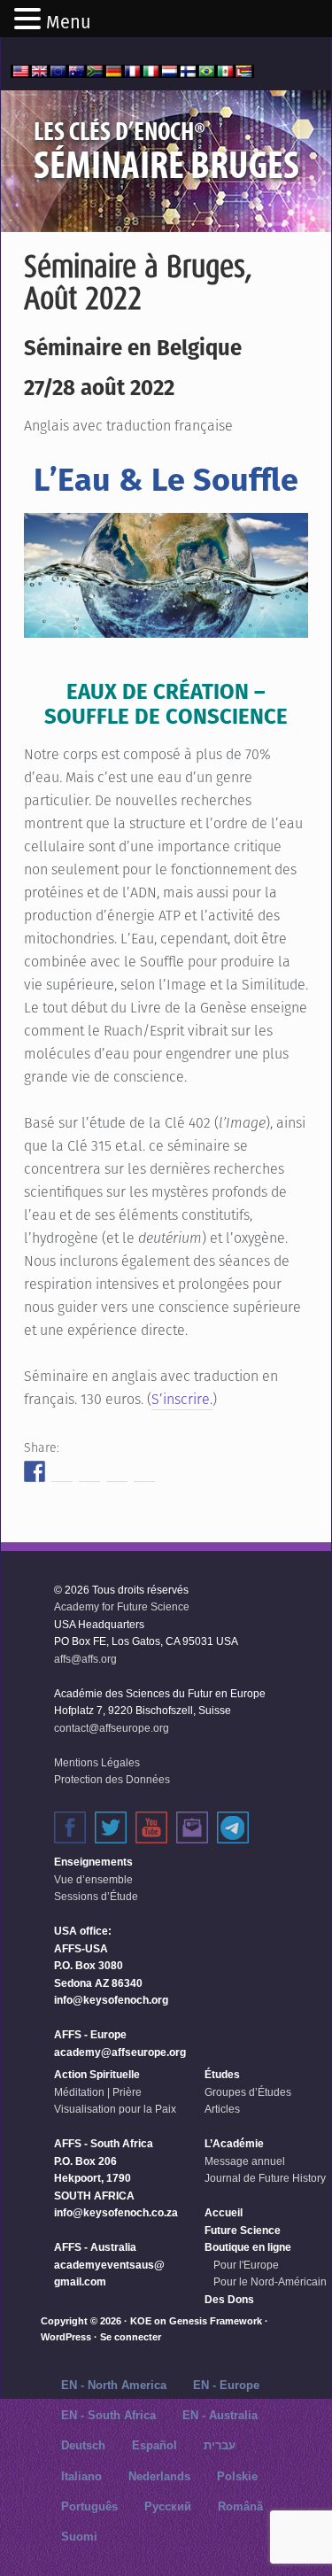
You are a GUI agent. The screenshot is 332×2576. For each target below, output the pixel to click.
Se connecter (131, 2337)
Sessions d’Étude (96, 1897)
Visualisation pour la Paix (115, 2109)
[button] (30, 20)
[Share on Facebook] (35, 1471)
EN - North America (114, 2385)
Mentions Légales (97, 1763)
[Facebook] (70, 1827)
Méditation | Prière (98, 2092)
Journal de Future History (265, 2178)
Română (240, 2506)
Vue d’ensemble (93, 1880)
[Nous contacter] (192, 1827)
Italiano (81, 2476)
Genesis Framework (216, 2321)
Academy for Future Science (122, 1607)
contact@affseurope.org (112, 1728)
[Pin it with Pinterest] (117, 1471)
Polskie (237, 2476)
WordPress (66, 2337)
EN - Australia (220, 2415)
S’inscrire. (182, 1399)
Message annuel (245, 2161)
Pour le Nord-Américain (270, 2282)
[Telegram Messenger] (233, 1827)
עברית (220, 2445)
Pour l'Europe (246, 2265)
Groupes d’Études (248, 2092)
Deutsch (83, 2445)
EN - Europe (226, 2385)
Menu (69, 22)
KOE (141, 2321)
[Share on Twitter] (62, 1471)
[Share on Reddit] (89, 1471)
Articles (222, 2109)
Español (154, 2445)
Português (89, 2506)
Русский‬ (168, 2506)
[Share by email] (144, 1471)
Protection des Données (112, 1780)
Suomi (79, 2537)
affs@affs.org (85, 1659)
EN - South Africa (108, 2415)
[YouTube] (151, 1827)
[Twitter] (111, 1827)
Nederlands (159, 2476)
